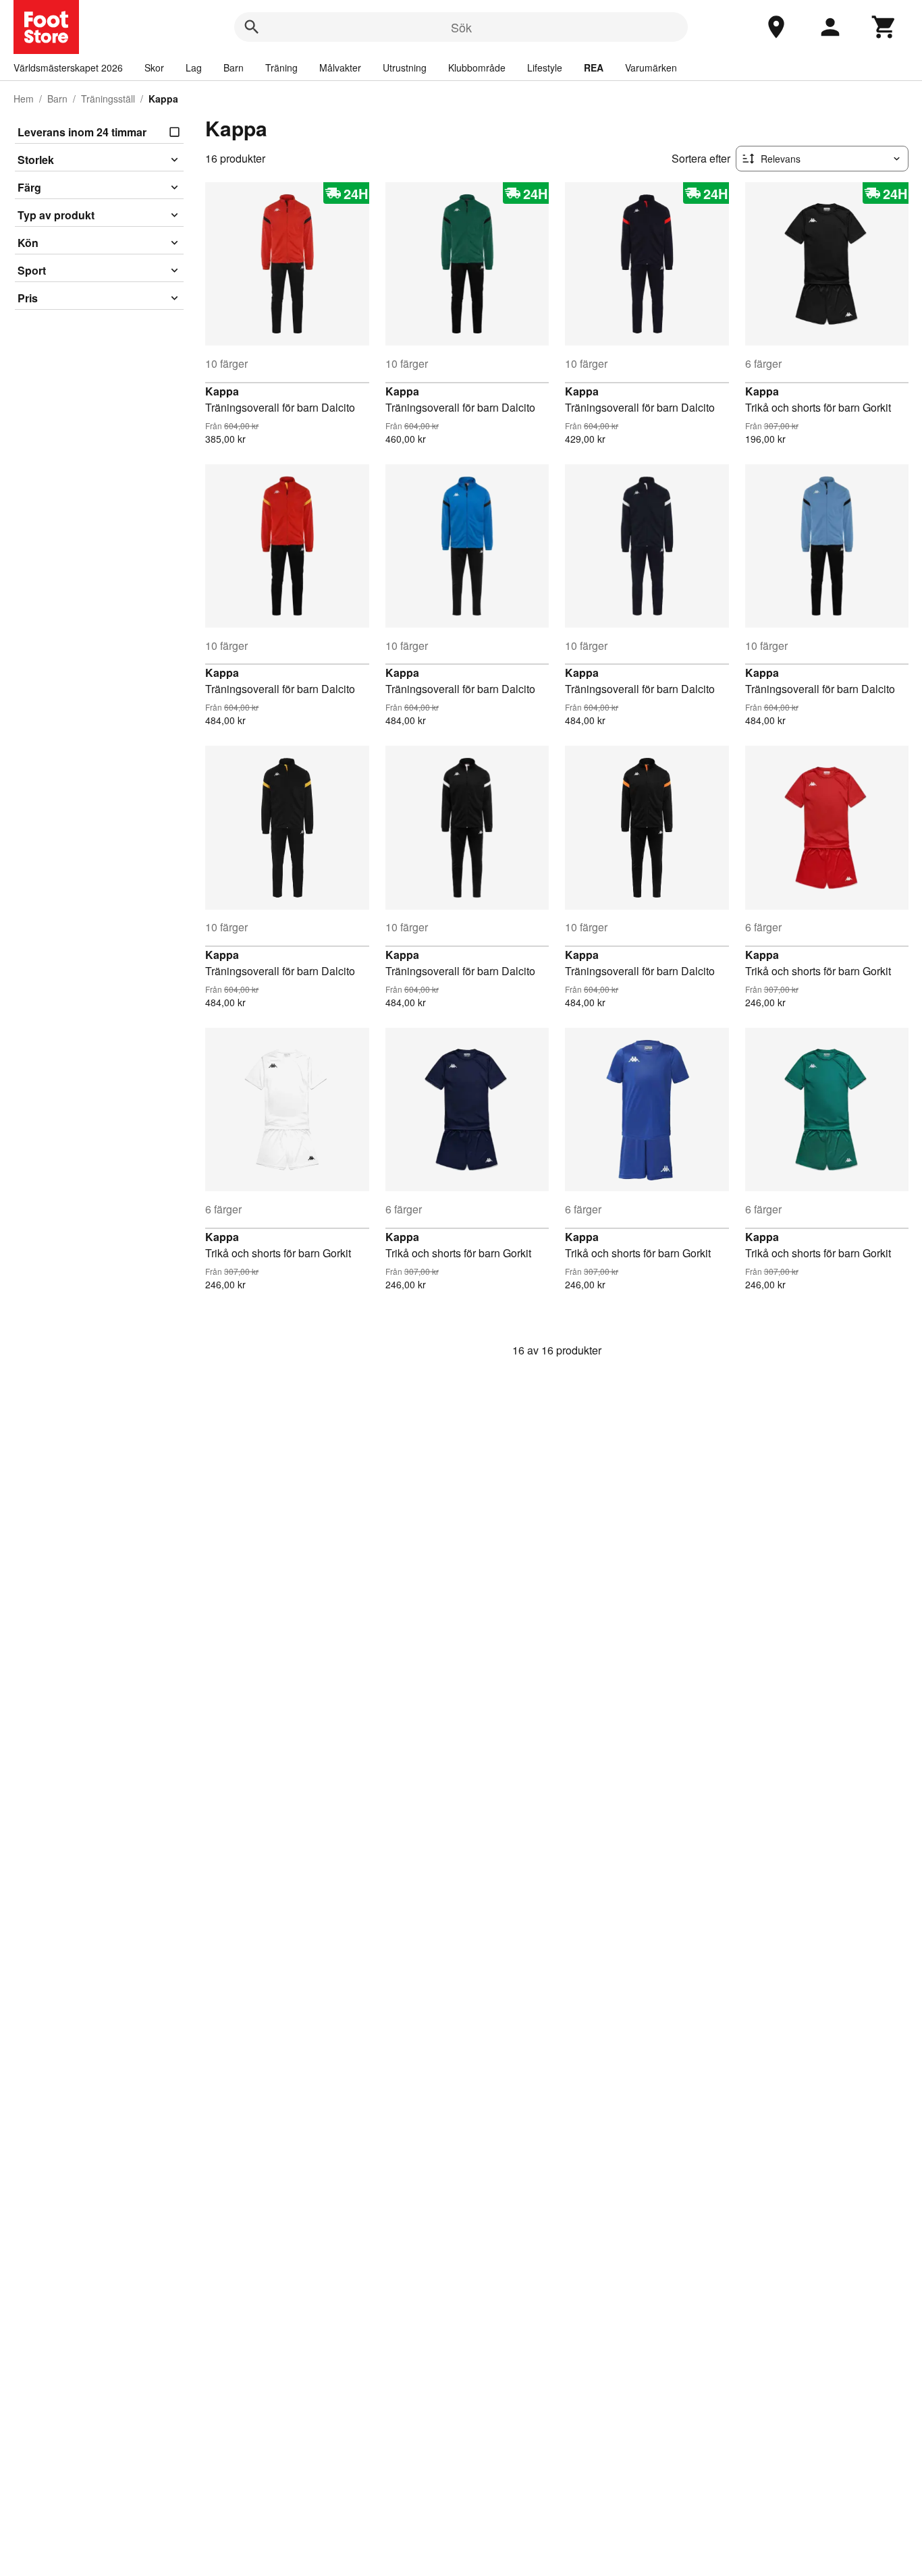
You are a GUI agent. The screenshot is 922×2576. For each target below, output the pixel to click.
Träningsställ (108, 99)
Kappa (222, 391)
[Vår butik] (776, 27)
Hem (24, 99)
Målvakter (340, 67)
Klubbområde (477, 67)
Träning (281, 67)
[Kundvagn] (884, 27)
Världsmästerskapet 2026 (68, 67)
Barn (234, 67)
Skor (154, 67)
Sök (461, 27)
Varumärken (651, 67)
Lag (194, 67)
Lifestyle (545, 67)
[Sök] (252, 27)
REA (594, 67)
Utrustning (405, 67)
